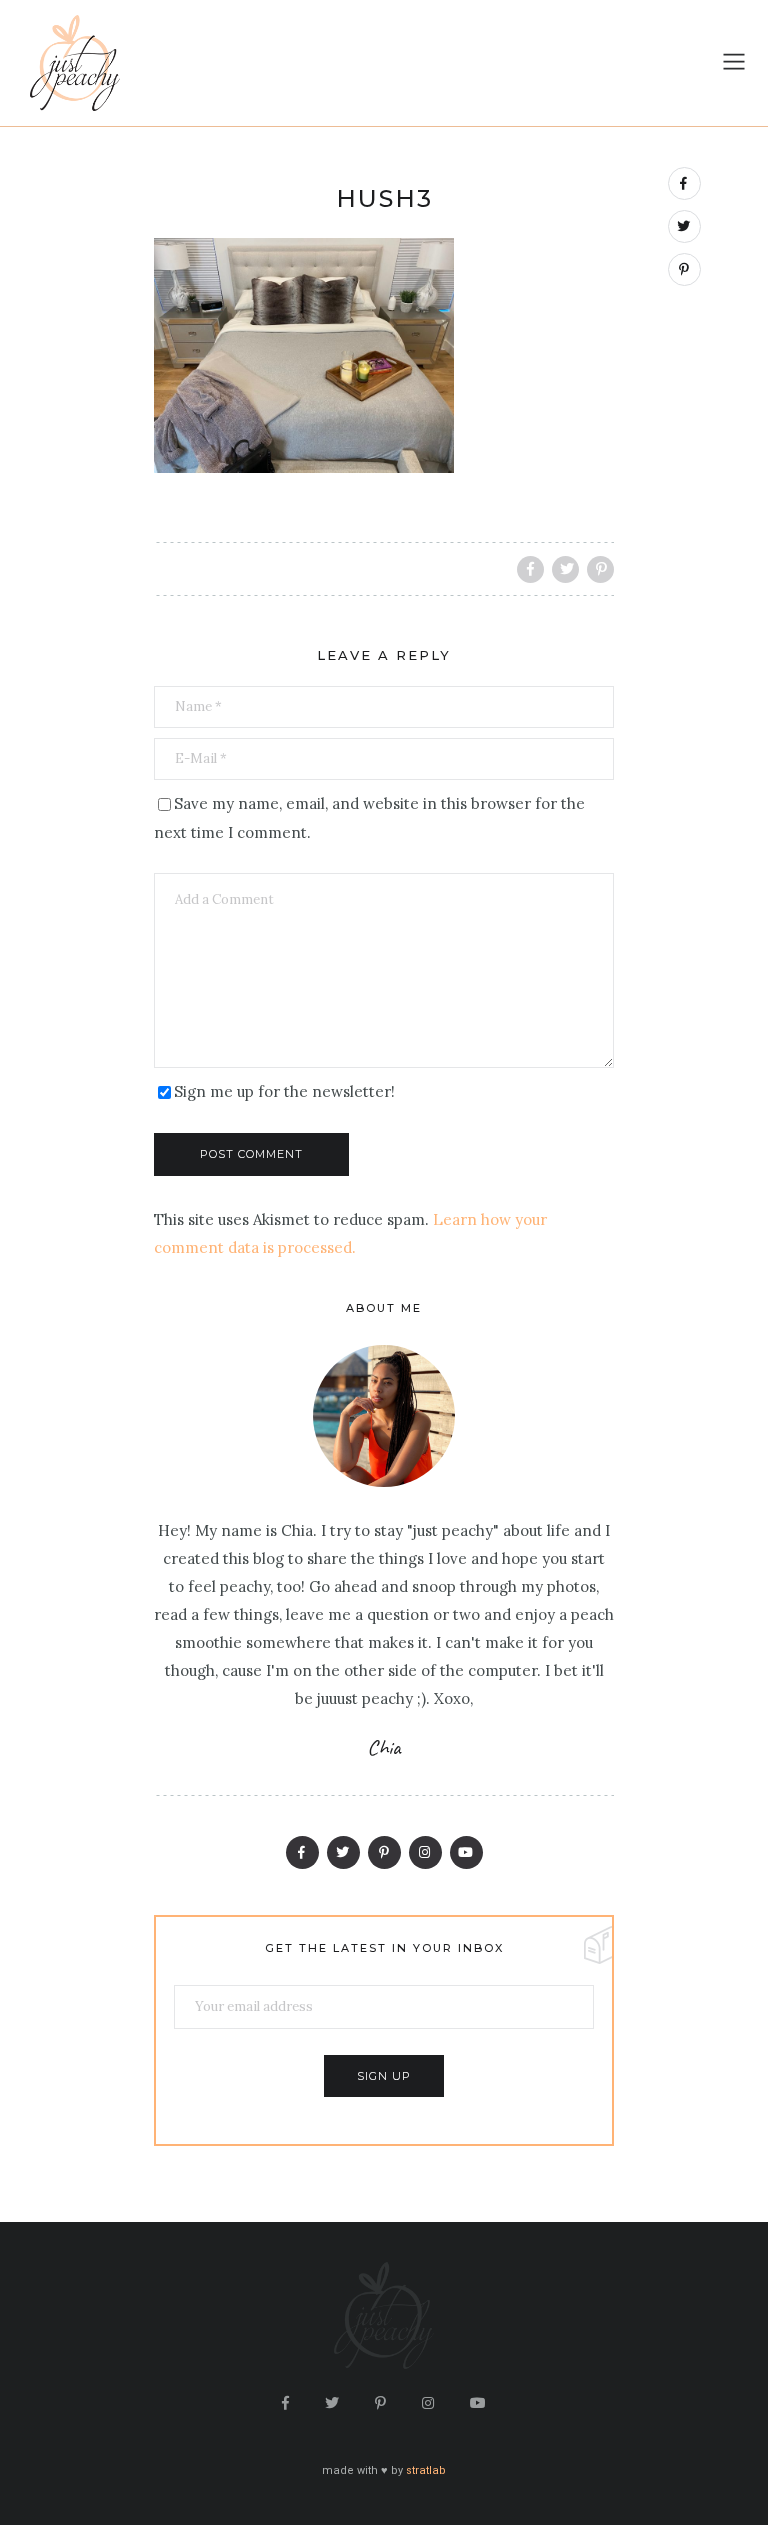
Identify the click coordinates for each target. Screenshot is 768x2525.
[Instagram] (425, 1852)
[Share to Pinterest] (600, 569)
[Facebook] (302, 1852)
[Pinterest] (384, 1852)
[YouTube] (466, 1852)
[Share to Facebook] (530, 569)
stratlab (426, 2470)
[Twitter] (343, 1852)
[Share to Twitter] (565, 569)
